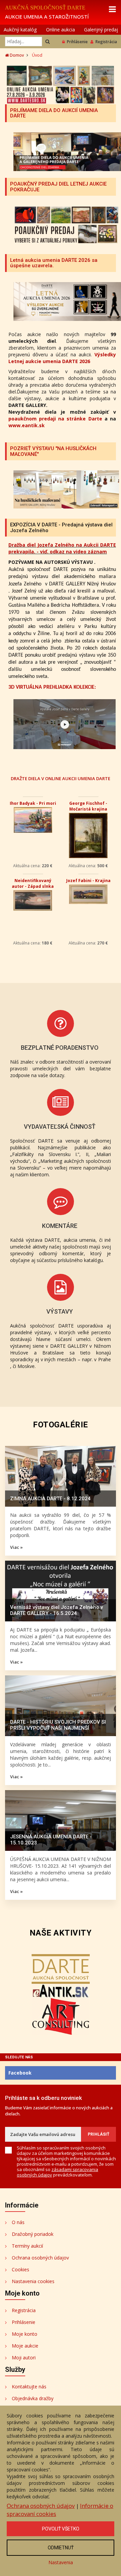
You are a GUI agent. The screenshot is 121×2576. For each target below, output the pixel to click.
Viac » (16, 1547)
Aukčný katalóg (20, 30)
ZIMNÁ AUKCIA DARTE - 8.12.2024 (50, 1499)
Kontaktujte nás (29, 2387)
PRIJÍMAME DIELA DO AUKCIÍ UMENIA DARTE (54, 113)
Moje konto (25, 2334)
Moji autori (24, 2358)
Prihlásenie (77, 42)
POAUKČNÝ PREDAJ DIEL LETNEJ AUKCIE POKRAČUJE (58, 187)
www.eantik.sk (27, 425)
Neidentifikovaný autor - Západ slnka (33, 883)
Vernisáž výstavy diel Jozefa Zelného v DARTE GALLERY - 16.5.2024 (56, 1610)
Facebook (20, 2073)
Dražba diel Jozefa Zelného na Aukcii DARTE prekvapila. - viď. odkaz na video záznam (62, 548)
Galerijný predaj (101, 30)
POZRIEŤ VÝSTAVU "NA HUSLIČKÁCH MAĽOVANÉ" (53, 451)
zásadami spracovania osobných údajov (57, 2172)
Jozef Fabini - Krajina (88, 881)
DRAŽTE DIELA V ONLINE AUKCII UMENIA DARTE (61, 778)
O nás (18, 2222)
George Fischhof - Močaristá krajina (88, 806)
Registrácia (106, 42)
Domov (16, 55)
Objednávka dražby (33, 2398)
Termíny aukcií (27, 2246)
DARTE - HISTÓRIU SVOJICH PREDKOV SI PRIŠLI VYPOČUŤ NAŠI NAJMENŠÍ (58, 1725)
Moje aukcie (25, 2346)
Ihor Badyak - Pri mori (33, 803)
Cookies (21, 2269)
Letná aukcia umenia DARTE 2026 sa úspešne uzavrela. (54, 263)
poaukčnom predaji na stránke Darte (55, 419)
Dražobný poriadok (33, 2234)
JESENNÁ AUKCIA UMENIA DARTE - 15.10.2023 (51, 1840)
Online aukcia (61, 30)
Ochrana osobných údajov (40, 2258)
